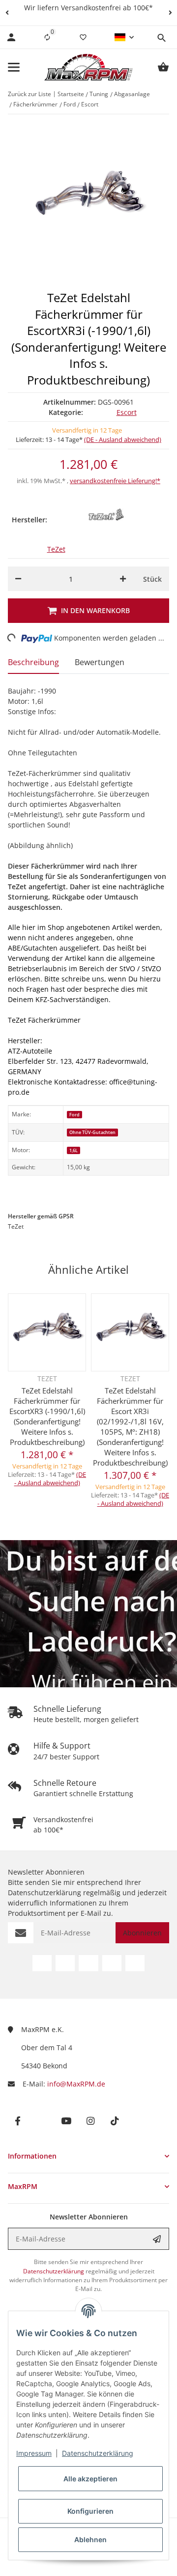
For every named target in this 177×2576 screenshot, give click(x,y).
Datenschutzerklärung (98, 2453)
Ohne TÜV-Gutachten (92, 1132)
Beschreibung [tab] (33, 662)
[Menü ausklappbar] (14, 67)
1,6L (74, 1150)
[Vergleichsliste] (47, 37)
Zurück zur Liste (29, 94)
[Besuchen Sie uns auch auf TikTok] (135, 1963)
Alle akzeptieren (90, 2479)
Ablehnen (90, 2539)
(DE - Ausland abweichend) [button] (123, 439)
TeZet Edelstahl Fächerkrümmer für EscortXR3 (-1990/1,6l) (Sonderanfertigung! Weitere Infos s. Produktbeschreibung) (47, 1416)
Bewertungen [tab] (100, 662)
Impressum (34, 2453)
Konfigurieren (90, 2511)
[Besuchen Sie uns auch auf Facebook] (42, 1963)
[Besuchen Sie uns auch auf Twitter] (65, 1963)
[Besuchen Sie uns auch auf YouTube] (88, 1963)
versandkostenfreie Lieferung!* (115, 481)
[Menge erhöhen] (123, 579)
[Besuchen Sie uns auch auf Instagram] (112, 1963)
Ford (74, 1115)
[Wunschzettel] (83, 37)
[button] (7, 13)
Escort (127, 412)
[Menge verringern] (18, 579)
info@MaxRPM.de (76, 2084)
